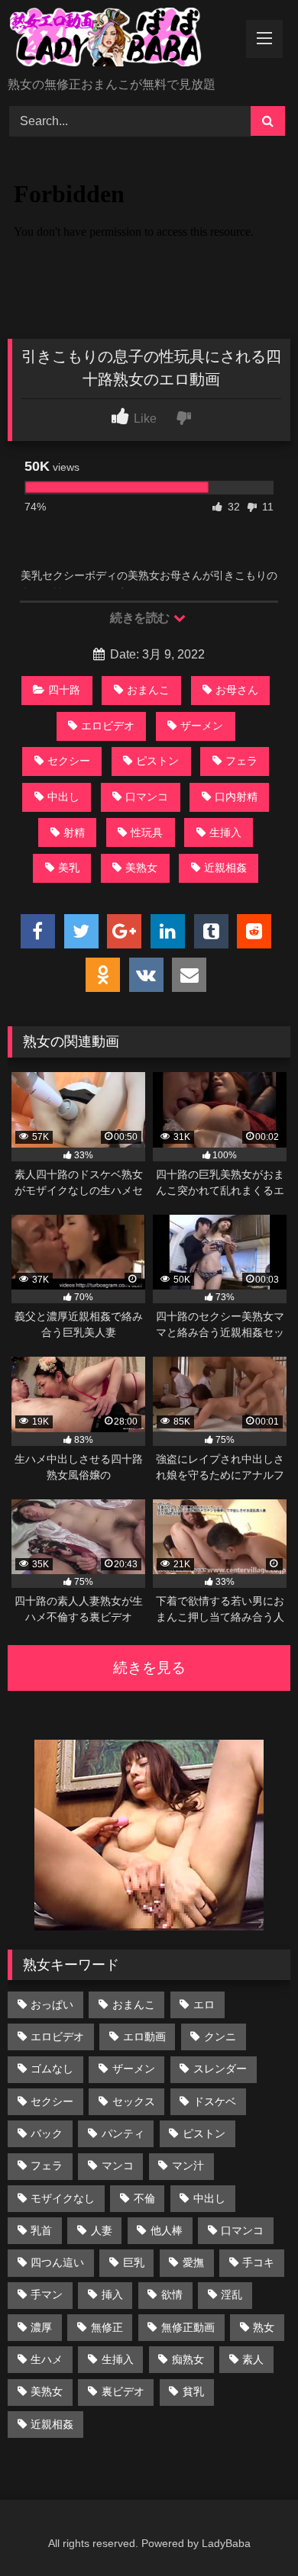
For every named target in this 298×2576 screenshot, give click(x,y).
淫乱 (232, 2294)
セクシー (69, 761)
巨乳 (134, 2262)
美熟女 (141, 868)
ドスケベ (215, 2101)
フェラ (241, 761)
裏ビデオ (123, 2391)
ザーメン (202, 726)
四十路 (64, 690)
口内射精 (236, 797)
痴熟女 (188, 2359)
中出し (63, 797)
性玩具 (147, 832)
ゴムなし (52, 2069)
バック (47, 2133)
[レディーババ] (122, 40)
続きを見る (149, 1668)
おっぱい (52, 2004)
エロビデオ (108, 726)
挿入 (112, 2294)
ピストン (157, 761)
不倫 (144, 2198)
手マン (47, 2294)
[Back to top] (251, 2531)
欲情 (172, 2294)
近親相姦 (225, 868)
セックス (134, 2101)
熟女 (264, 2327)
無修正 (107, 2327)
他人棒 (167, 2230)
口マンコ (147, 797)
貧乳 (193, 2391)
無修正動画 (188, 2327)
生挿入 (225, 832)
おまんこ (148, 690)
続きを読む (141, 618)
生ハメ (47, 2359)
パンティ (123, 2133)
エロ (204, 2004)
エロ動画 (144, 2037)
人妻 (102, 2230)
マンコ (118, 2165)
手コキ (258, 2262)
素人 (253, 2359)
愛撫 (193, 2262)
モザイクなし (63, 2198)
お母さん (237, 690)
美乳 (69, 868)
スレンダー (220, 2069)
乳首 (41, 2230)
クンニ (220, 2037)
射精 (74, 832)
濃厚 (41, 2327)
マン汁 (188, 2165)
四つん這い (57, 2262)
